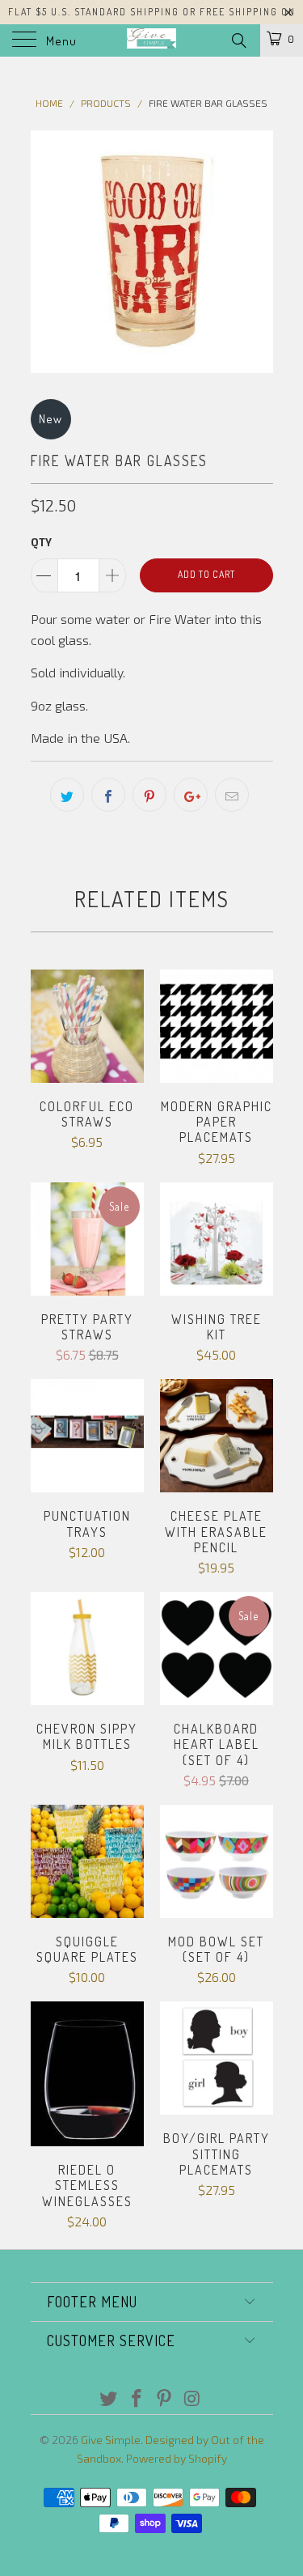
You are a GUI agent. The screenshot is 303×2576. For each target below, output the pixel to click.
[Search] (238, 40)
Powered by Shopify (177, 2458)
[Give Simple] (152, 40)
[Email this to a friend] (232, 795)
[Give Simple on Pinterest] (165, 2399)
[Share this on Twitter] (67, 795)
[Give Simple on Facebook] (137, 2399)
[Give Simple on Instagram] (193, 2399)
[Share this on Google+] (191, 795)
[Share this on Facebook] (108, 795)
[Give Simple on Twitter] (109, 2399)
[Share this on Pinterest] (149, 795)
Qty (41, 542)
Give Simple (111, 2440)
